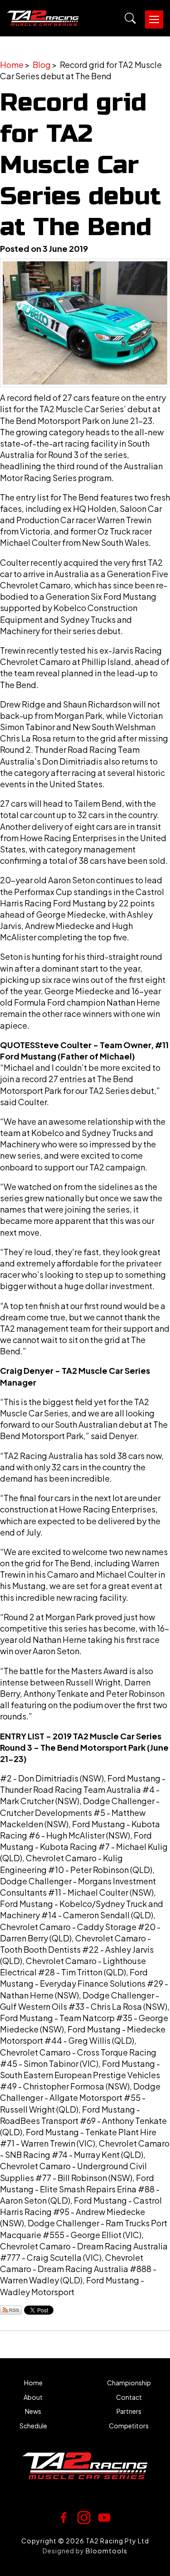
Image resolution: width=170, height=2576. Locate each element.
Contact (129, 2397)
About (33, 2397)
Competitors (129, 2426)
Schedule (33, 2426)
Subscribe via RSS (11, 2310)
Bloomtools (107, 2551)
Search (130, 18)
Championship (129, 2383)
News (33, 2411)
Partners (129, 2411)
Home (12, 65)
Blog (42, 65)
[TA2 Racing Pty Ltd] (43, 18)
